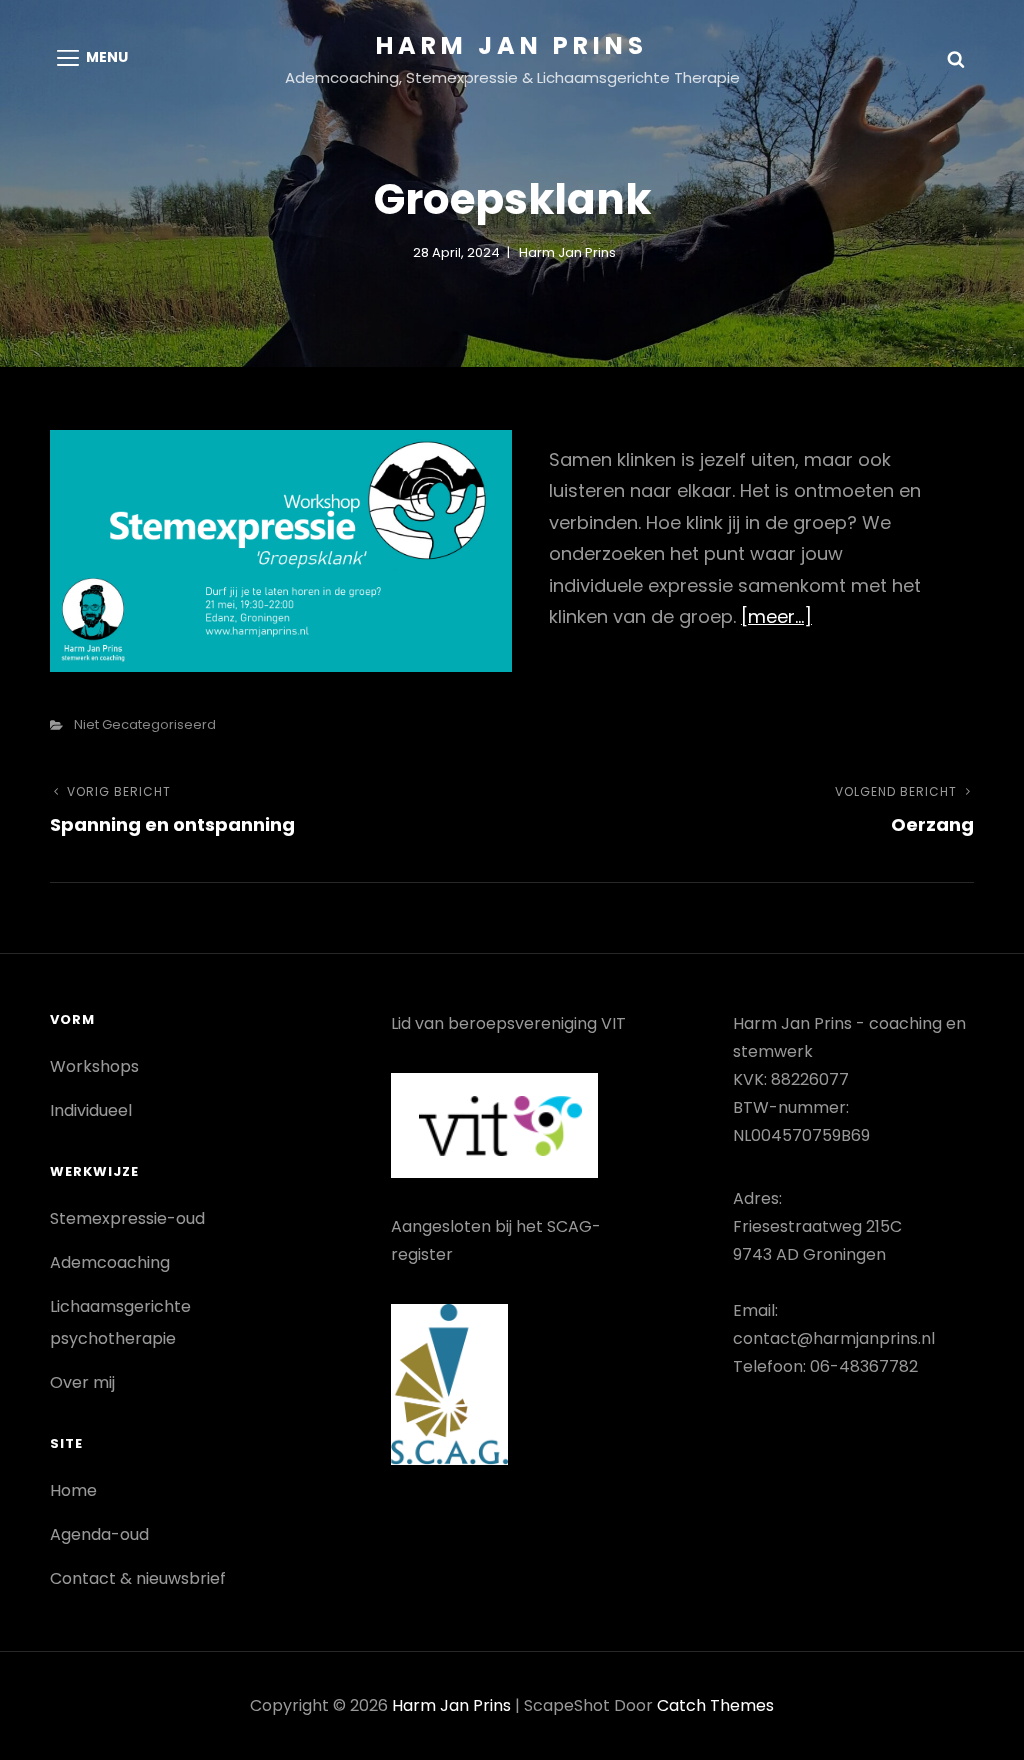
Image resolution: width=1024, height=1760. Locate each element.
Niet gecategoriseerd (145, 724)
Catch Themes (715, 1705)
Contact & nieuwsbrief (138, 1578)
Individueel (91, 1110)
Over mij (82, 1382)
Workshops (94, 1066)
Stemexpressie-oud (127, 1218)
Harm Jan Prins (512, 45)
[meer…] (776, 616)
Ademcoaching (110, 1262)
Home (73, 1490)
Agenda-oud (99, 1534)
